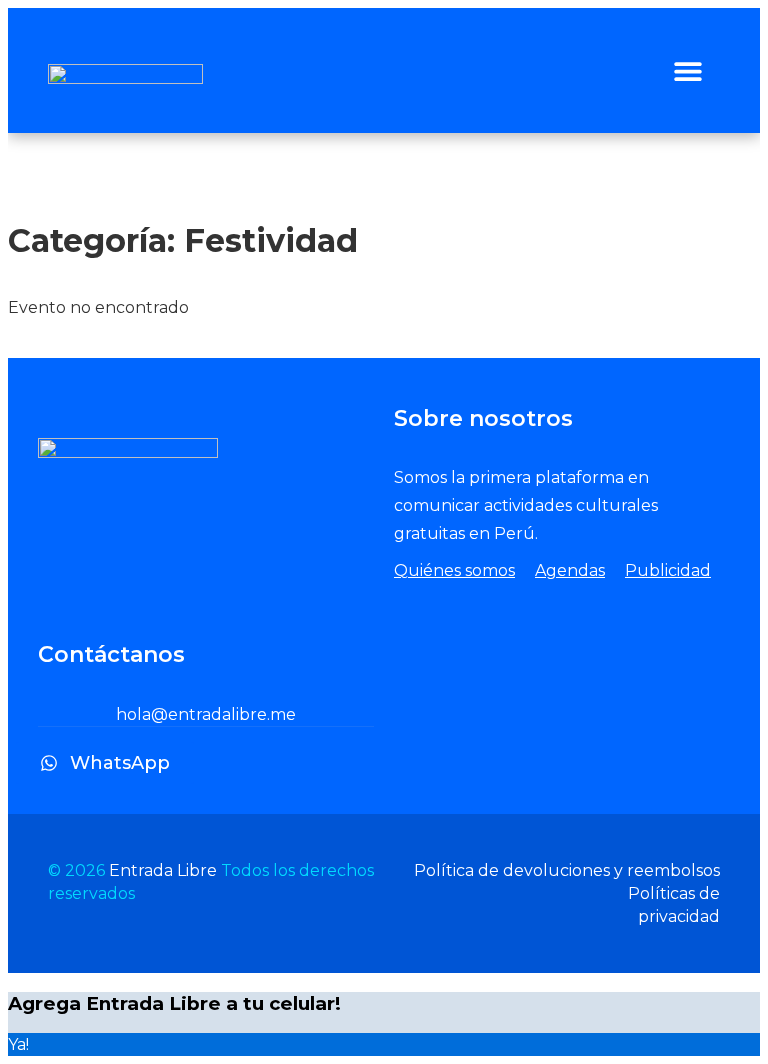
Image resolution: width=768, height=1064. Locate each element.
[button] (687, 70)
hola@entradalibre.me (206, 714)
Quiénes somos (454, 570)
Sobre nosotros (483, 418)
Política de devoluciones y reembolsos (567, 870)
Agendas (570, 570)
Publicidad (668, 570)
